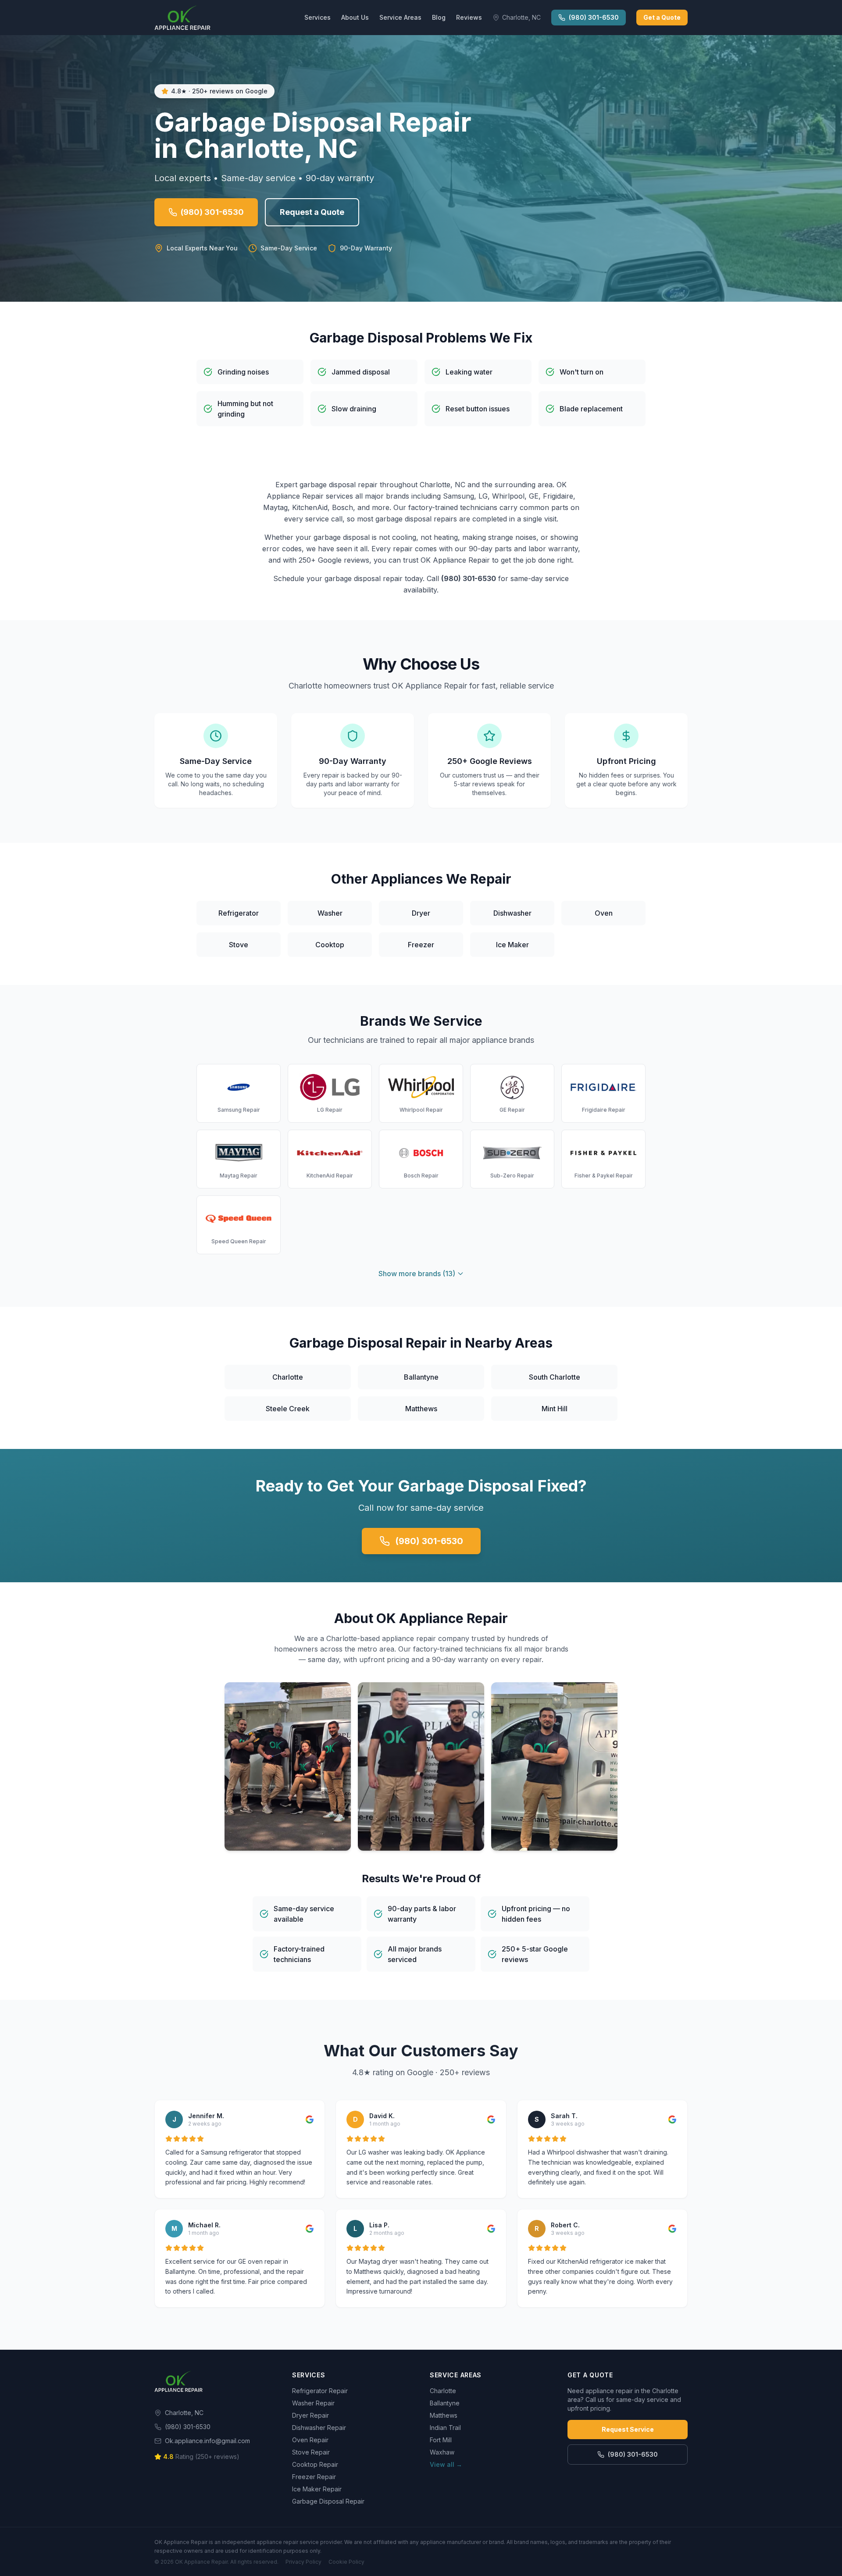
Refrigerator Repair (320, 2391)
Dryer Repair (310, 2415)
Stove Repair (311, 2452)
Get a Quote (662, 17)
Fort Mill (441, 2440)
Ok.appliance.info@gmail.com (207, 2441)
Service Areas (400, 17)
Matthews (444, 2415)
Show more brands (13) (417, 1274)
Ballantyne (445, 2403)
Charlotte (443, 2391)
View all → (446, 2464)
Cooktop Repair (315, 2464)
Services (318, 17)
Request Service (628, 2429)
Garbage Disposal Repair (328, 2501)
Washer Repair (313, 2403)
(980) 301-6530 (594, 17)
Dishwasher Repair (319, 2428)
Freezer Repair (314, 2477)
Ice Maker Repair (317, 2489)
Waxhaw (442, 2452)
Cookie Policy (346, 2562)
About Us (355, 17)
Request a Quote (312, 212)
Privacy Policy (303, 2562)
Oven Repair (310, 2440)
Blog (439, 17)
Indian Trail (445, 2428)
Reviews (469, 17)
